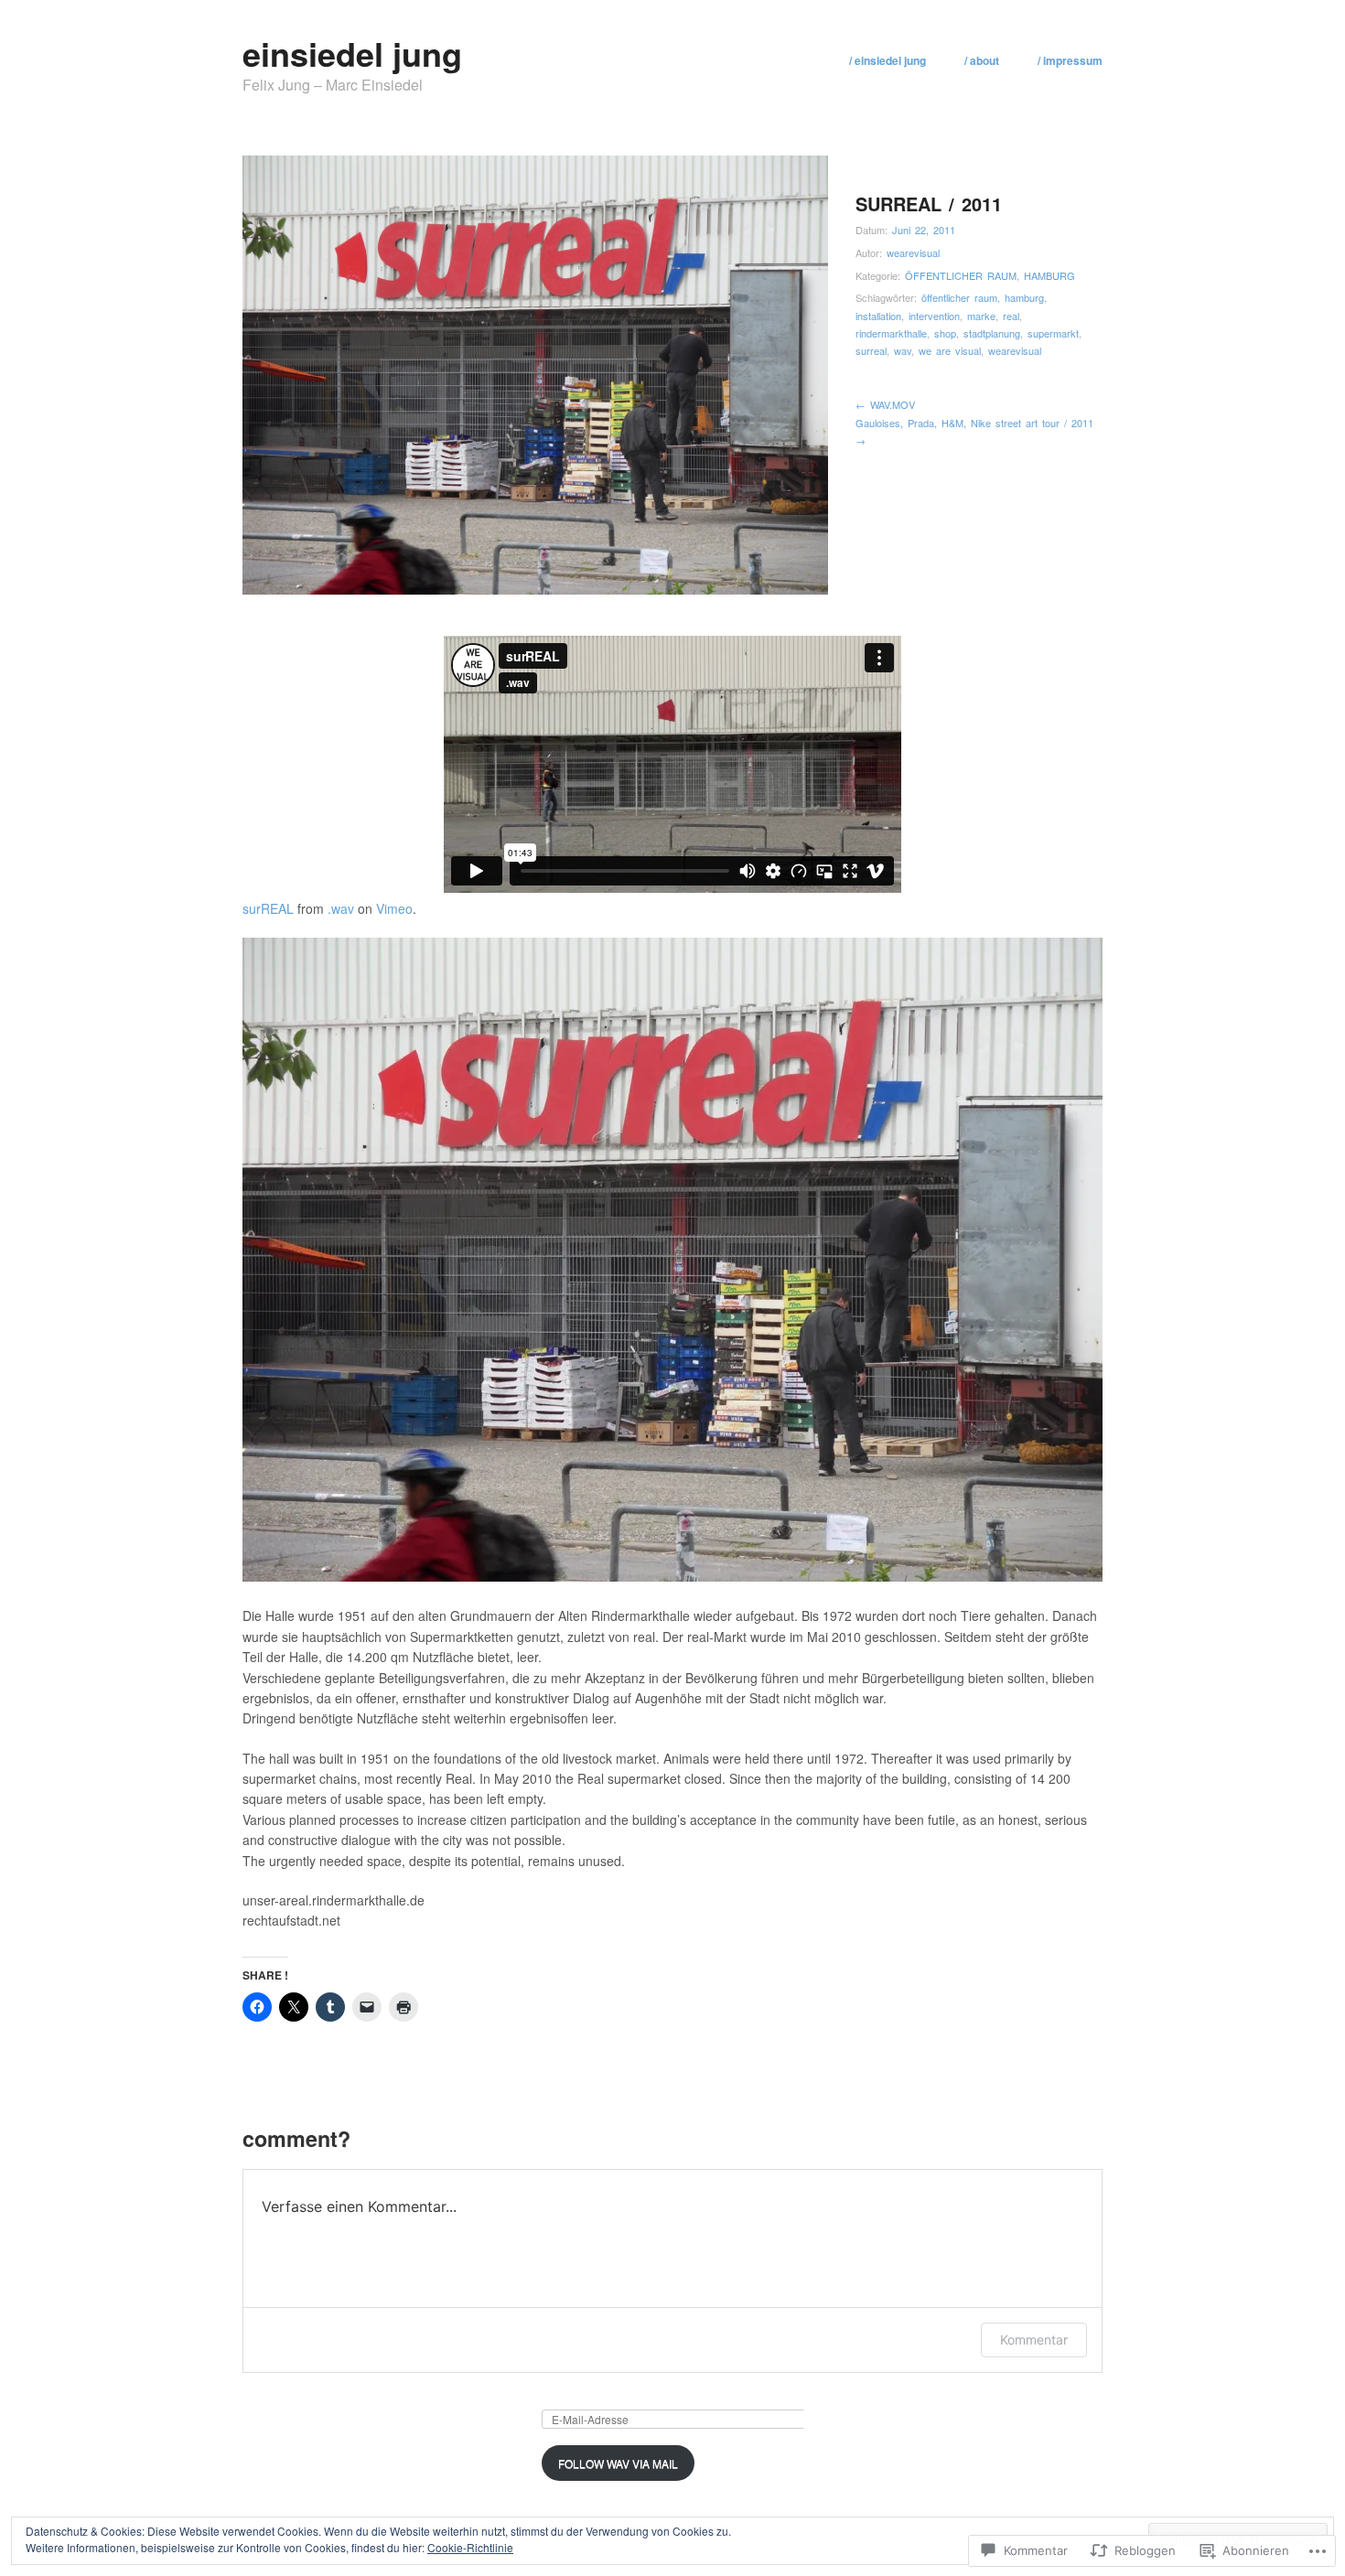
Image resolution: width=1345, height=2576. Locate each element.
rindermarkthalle (891, 333)
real (1011, 316)
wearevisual (913, 252)
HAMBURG (1049, 275)
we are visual (950, 350)
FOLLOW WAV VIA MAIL (618, 2463)
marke (981, 316)
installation (878, 316)
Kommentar (1034, 2340)
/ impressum (1070, 60)
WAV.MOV (885, 404)
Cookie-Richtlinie (470, 2547)
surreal (871, 350)
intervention (934, 316)
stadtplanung (992, 333)
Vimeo (394, 908)
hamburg (1024, 297)
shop (945, 333)
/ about (982, 60)
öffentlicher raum (959, 297)
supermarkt (1053, 333)
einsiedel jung (352, 53)
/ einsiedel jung (888, 60)
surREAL (268, 908)
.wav (341, 908)
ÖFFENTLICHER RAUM (961, 275)
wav (903, 350)
